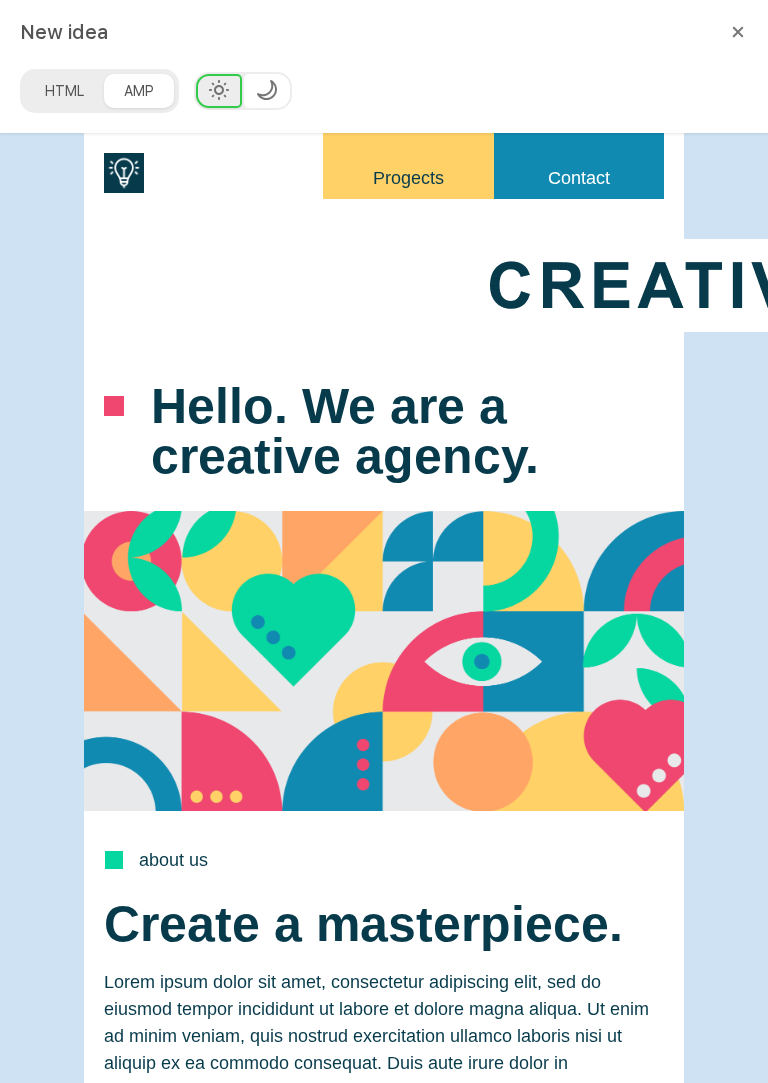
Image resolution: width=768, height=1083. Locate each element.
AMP (139, 91)
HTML (64, 91)
